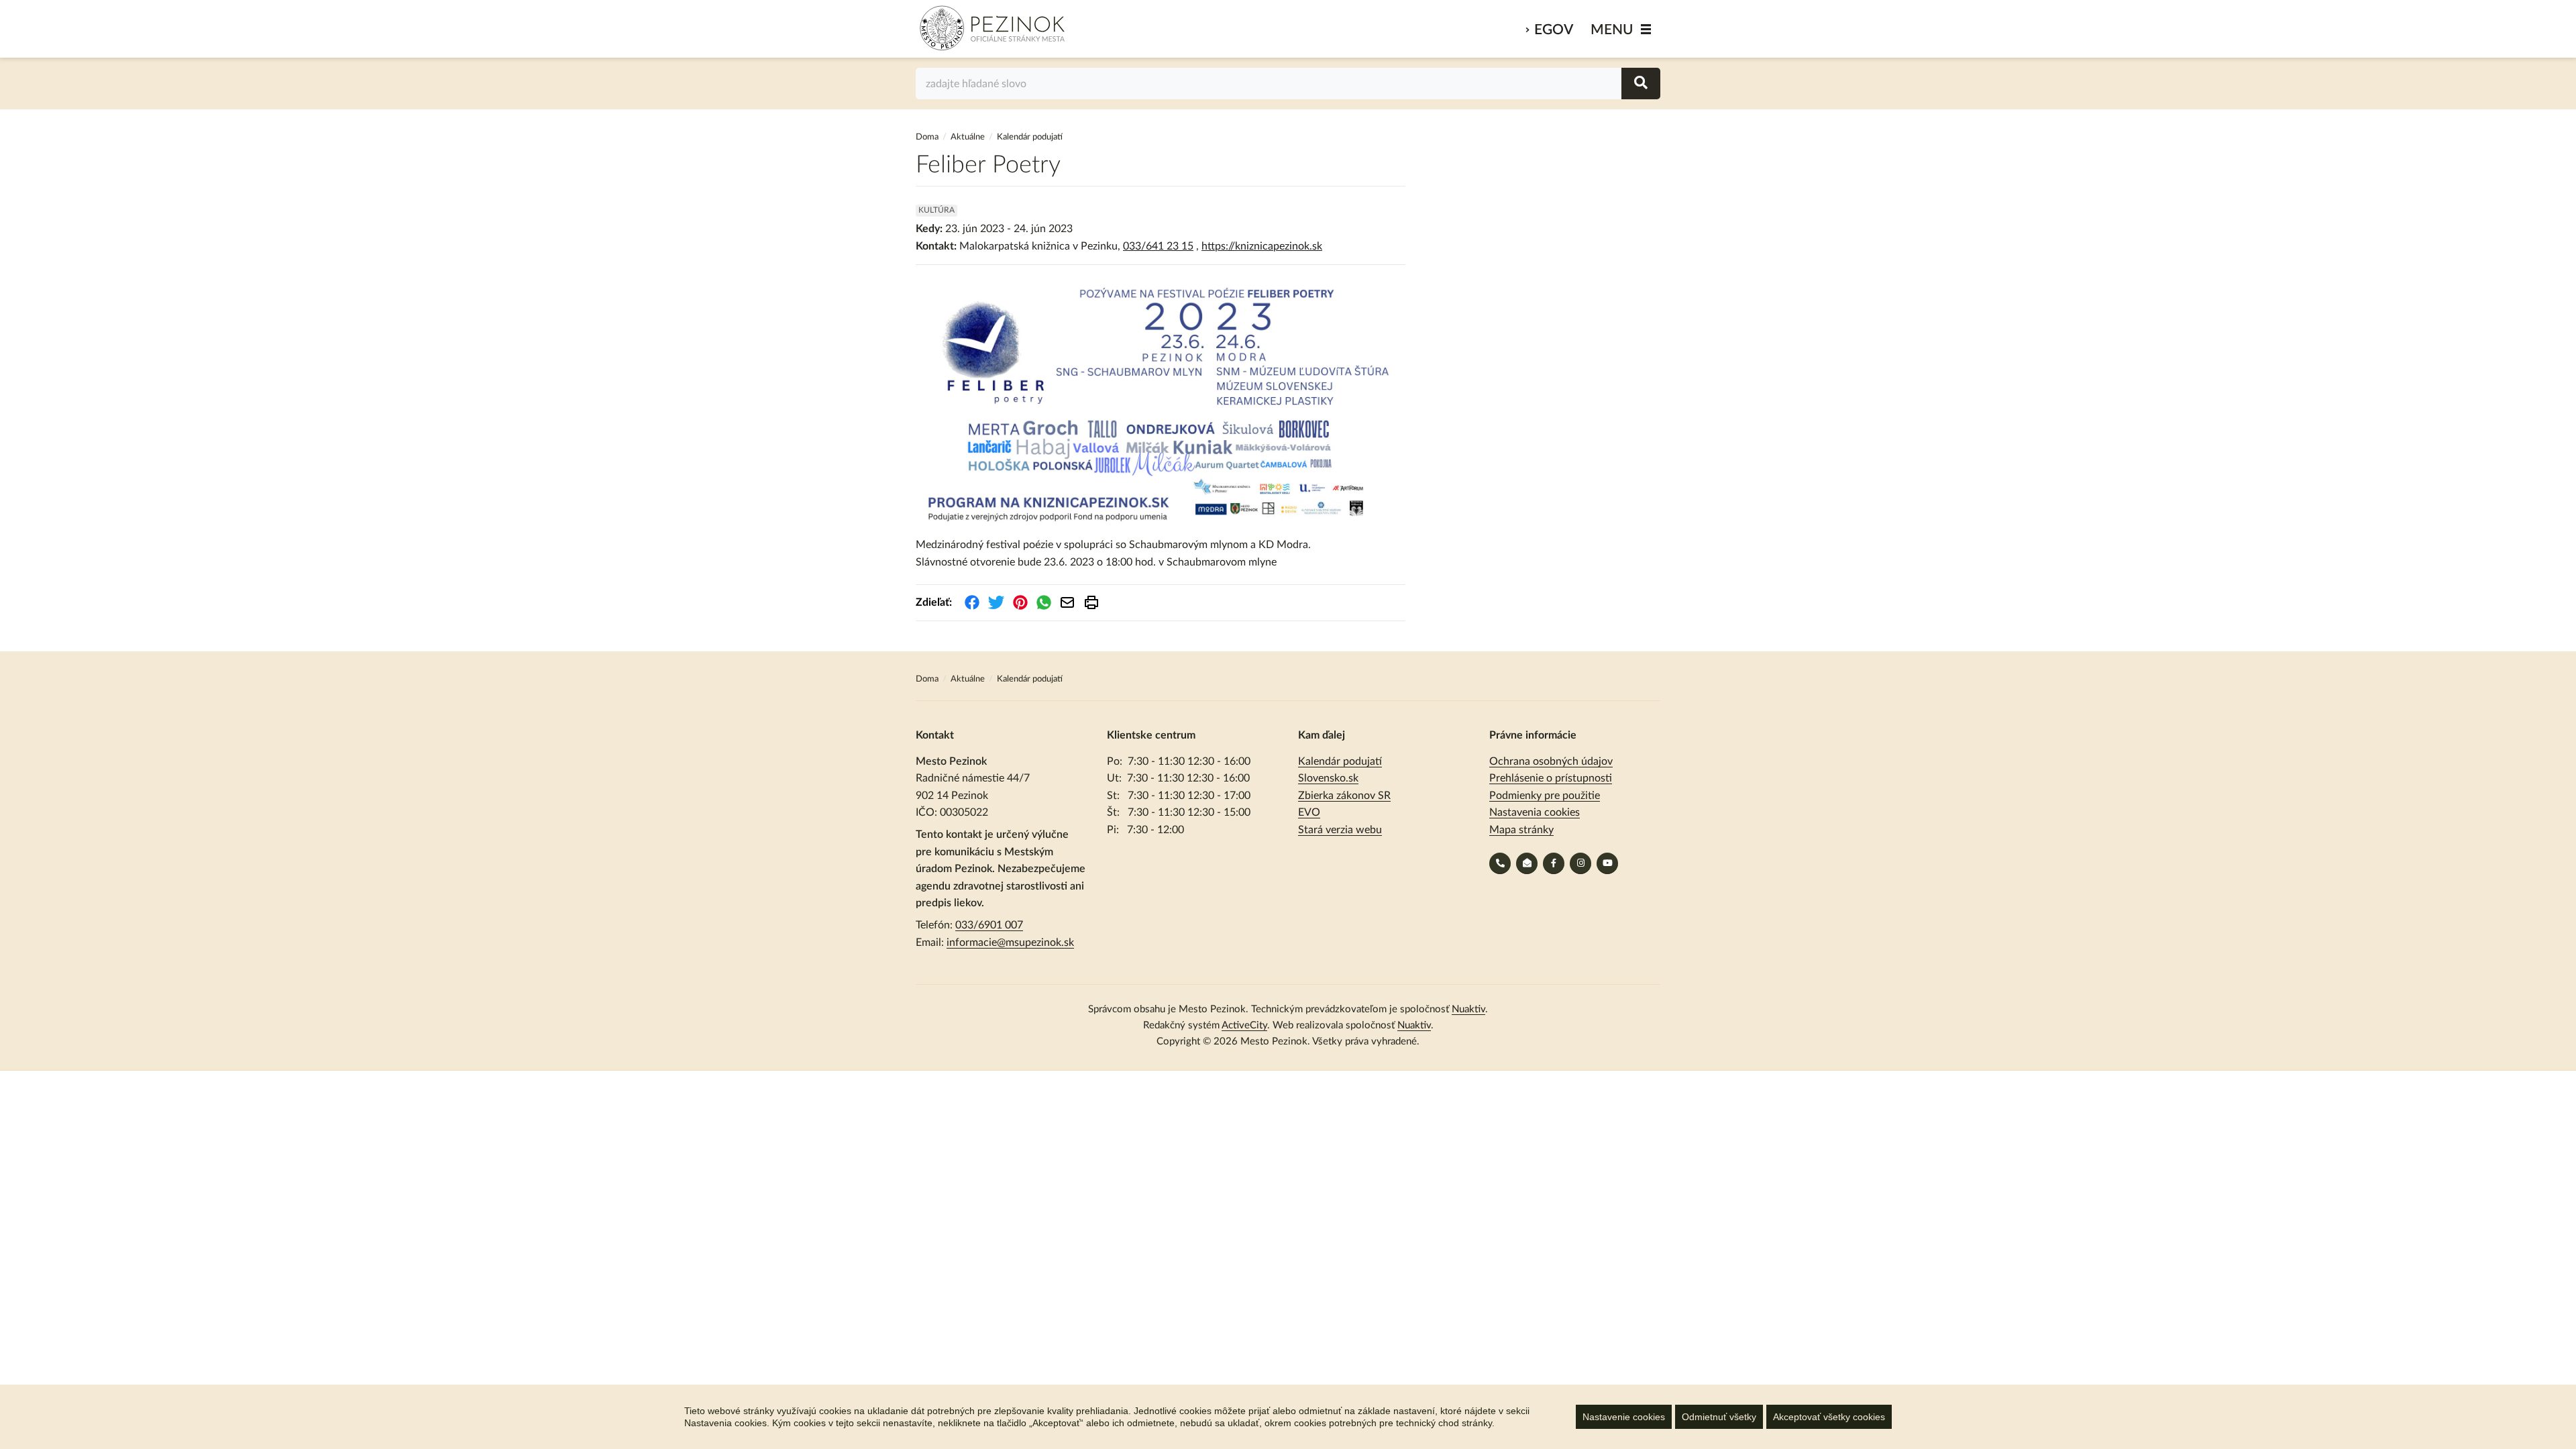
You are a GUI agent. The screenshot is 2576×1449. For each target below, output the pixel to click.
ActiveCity (1244, 1025)
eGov (1554, 30)
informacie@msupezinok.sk (1010, 943)
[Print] (1091, 602)
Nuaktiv (1468, 1009)
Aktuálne (968, 137)
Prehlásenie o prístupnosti (1551, 778)
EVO (1309, 812)
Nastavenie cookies (1624, 1417)
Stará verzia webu (1340, 830)
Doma (928, 137)
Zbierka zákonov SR (1344, 796)
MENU (1612, 30)
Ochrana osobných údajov (1551, 761)
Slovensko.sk (1328, 778)
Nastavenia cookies (1535, 812)
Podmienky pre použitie (1545, 796)
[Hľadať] (1641, 84)
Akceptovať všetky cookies (1829, 1417)
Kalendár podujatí (1340, 761)
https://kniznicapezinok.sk (1262, 246)
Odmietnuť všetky (1719, 1417)
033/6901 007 (989, 925)
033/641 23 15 (1158, 246)
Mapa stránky (1521, 830)
